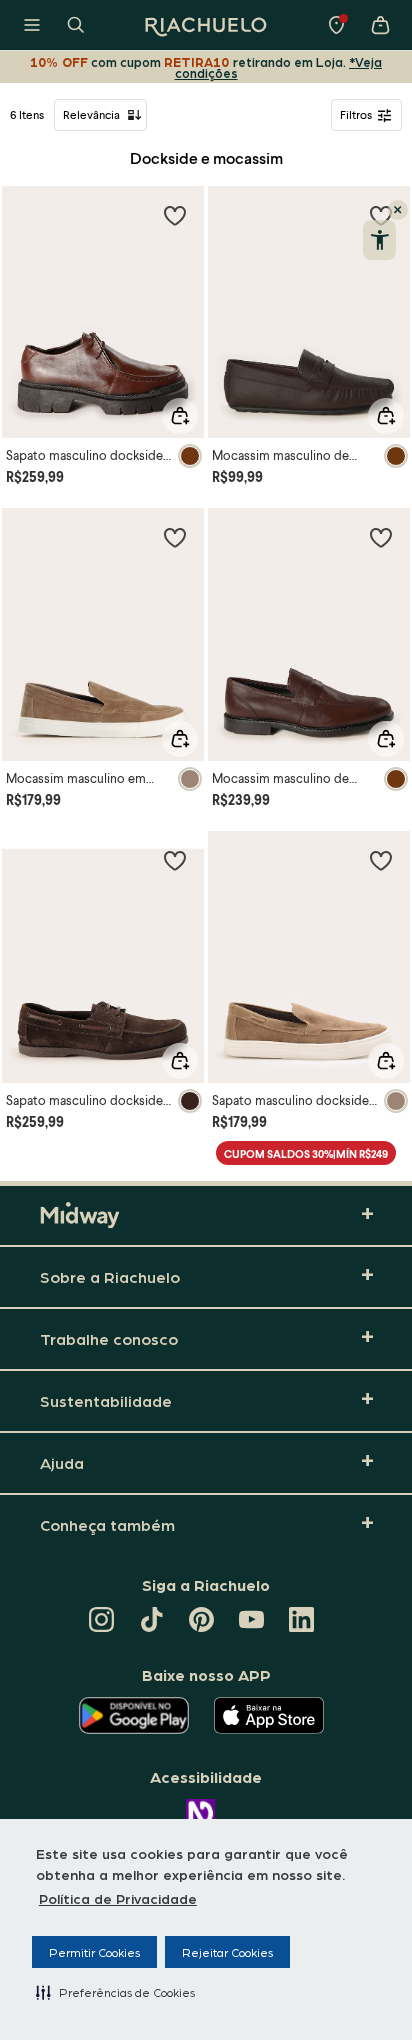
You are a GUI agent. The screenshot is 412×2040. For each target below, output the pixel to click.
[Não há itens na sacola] (380, 25)
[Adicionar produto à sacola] (180, 416)
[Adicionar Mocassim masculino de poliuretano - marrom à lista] (381, 537)
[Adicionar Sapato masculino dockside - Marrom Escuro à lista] (175, 860)
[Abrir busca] (76, 25)
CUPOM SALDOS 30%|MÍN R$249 (306, 1153)
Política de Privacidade (118, 1898)
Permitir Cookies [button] (94, 1952)
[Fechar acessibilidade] (398, 210)
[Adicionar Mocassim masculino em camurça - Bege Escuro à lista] (175, 537)
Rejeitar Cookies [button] (227, 1952)
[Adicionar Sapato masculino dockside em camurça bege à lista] (381, 860)
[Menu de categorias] (32, 25)
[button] (115, 1992)
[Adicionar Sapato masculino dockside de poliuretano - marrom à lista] (175, 215)
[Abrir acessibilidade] (379, 240)
